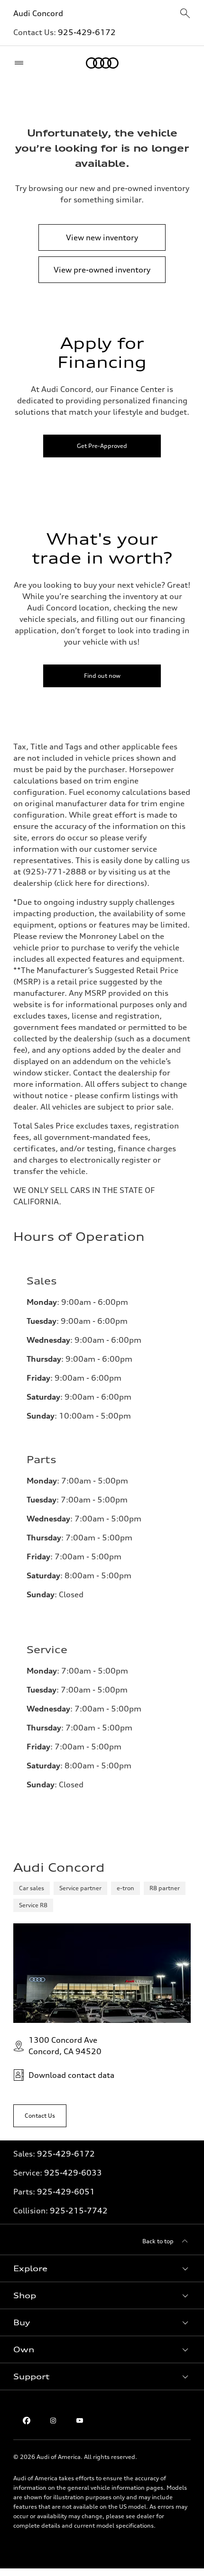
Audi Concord (38, 13)
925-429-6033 (73, 2173)
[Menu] (21, 63)
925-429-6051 (66, 2192)
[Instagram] (53, 2421)
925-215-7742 (79, 2211)
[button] (102, 2268)
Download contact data (71, 2075)
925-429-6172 (87, 32)
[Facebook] (27, 2421)
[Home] (102, 63)
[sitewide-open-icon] (185, 14)
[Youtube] (80, 2421)
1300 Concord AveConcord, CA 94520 (65, 2046)
